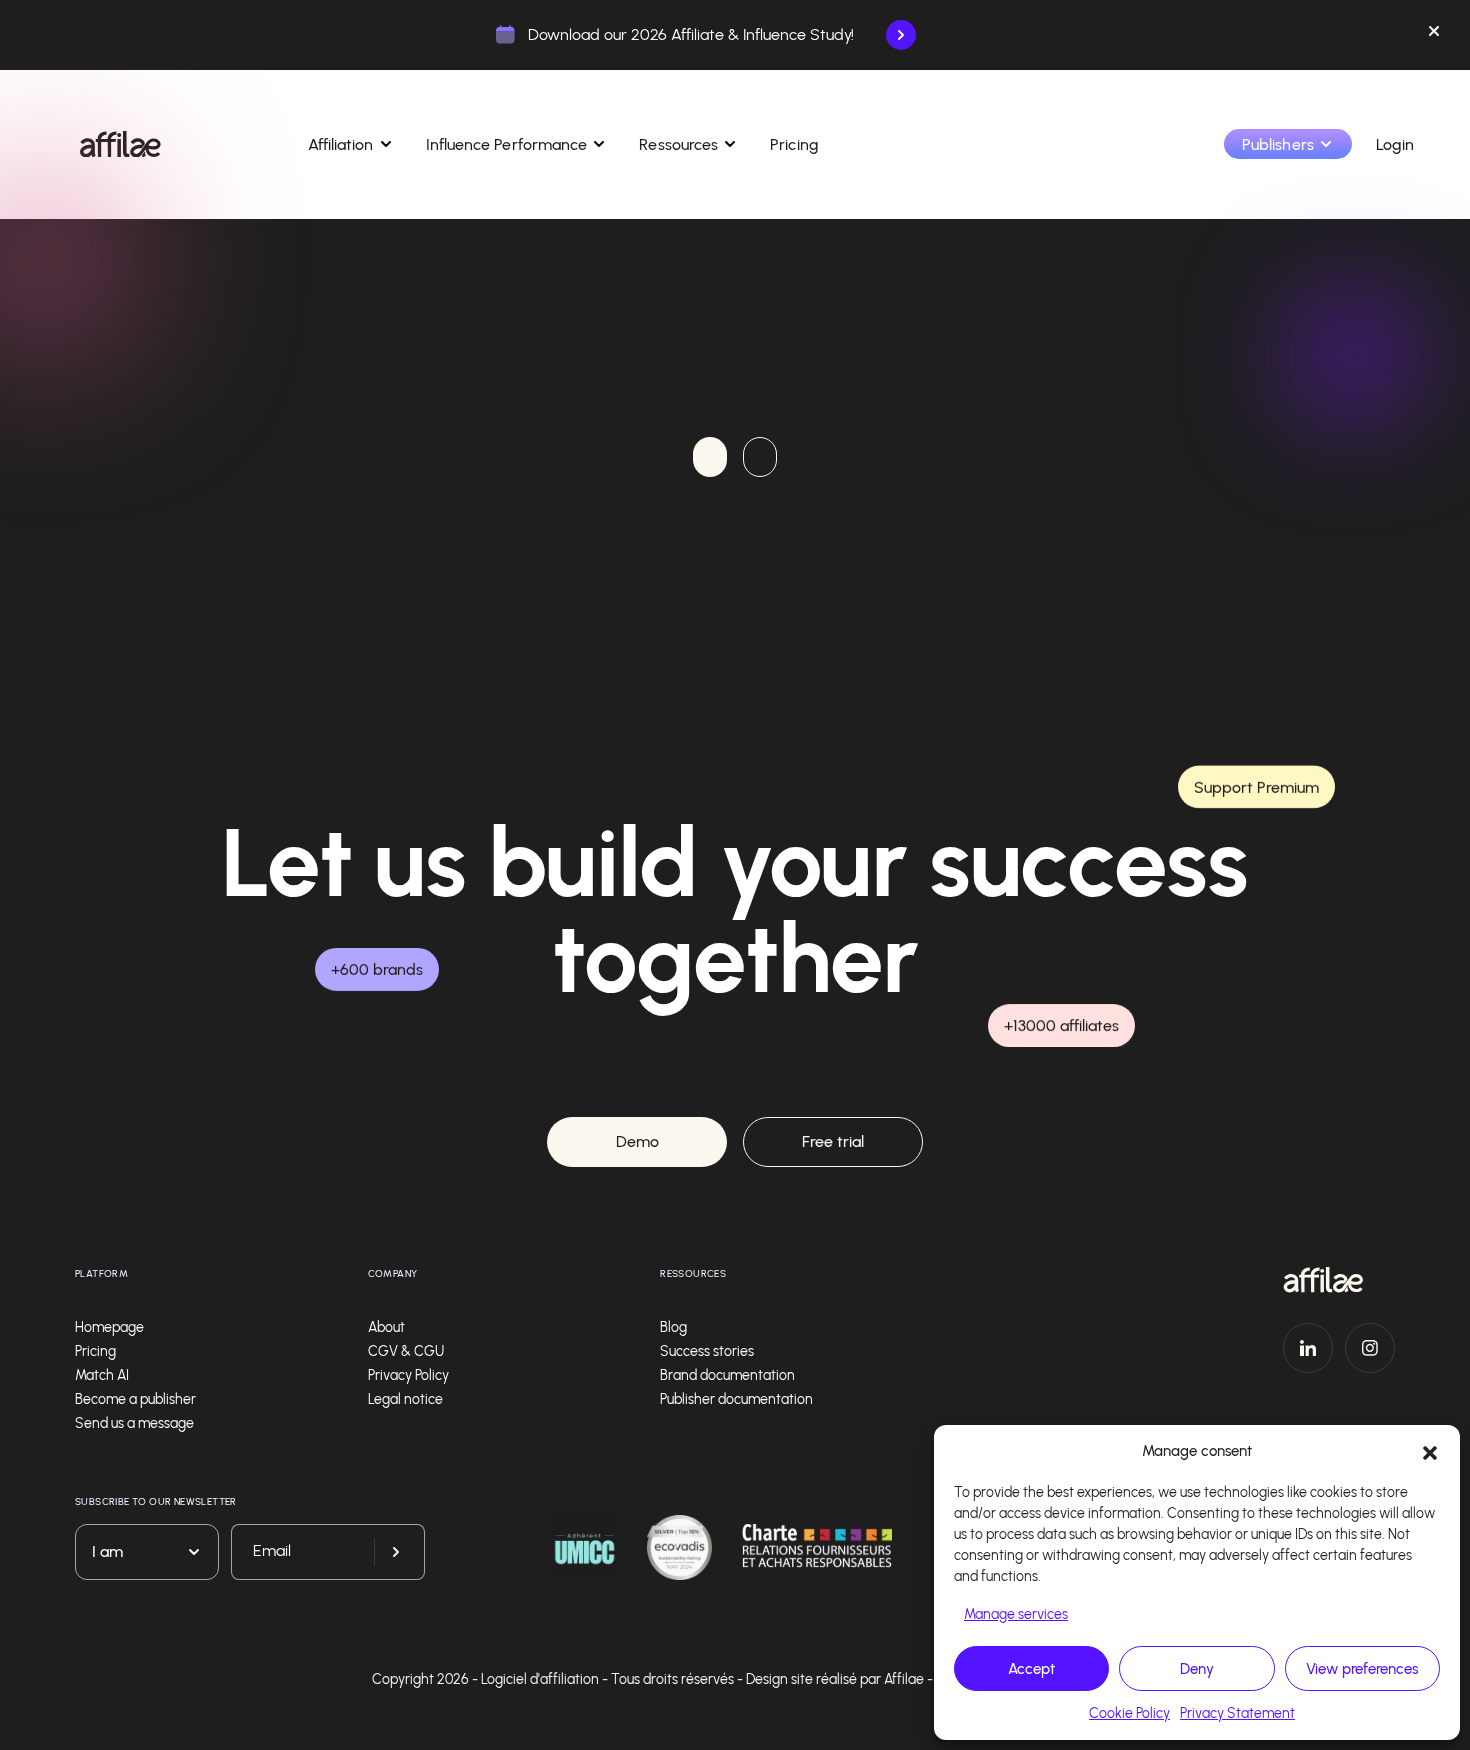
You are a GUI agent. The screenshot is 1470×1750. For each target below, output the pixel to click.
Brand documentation (727, 1375)
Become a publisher (135, 1399)
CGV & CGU (406, 1351)
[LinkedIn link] (1308, 1348)
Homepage (109, 1327)
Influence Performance (507, 144)
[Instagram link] (1370, 1348)
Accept (1031, 1669)
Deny (1197, 1669)
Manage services (1016, 1614)
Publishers (1278, 144)
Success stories (707, 1351)
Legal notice (405, 1399)
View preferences (1362, 1669)
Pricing (794, 144)
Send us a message (134, 1423)
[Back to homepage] (1339, 1280)
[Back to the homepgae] (120, 144)
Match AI (102, 1375)
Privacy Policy (408, 1375)
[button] (1430, 1451)
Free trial (833, 1141)
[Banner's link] (901, 35)
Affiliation (341, 144)
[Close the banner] (1434, 35)
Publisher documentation (736, 1399)
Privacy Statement (1237, 1713)
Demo (637, 1141)
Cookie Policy (1129, 1713)
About (386, 1327)
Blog (673, 1327)
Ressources (678, 144)
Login (1395, 144)
